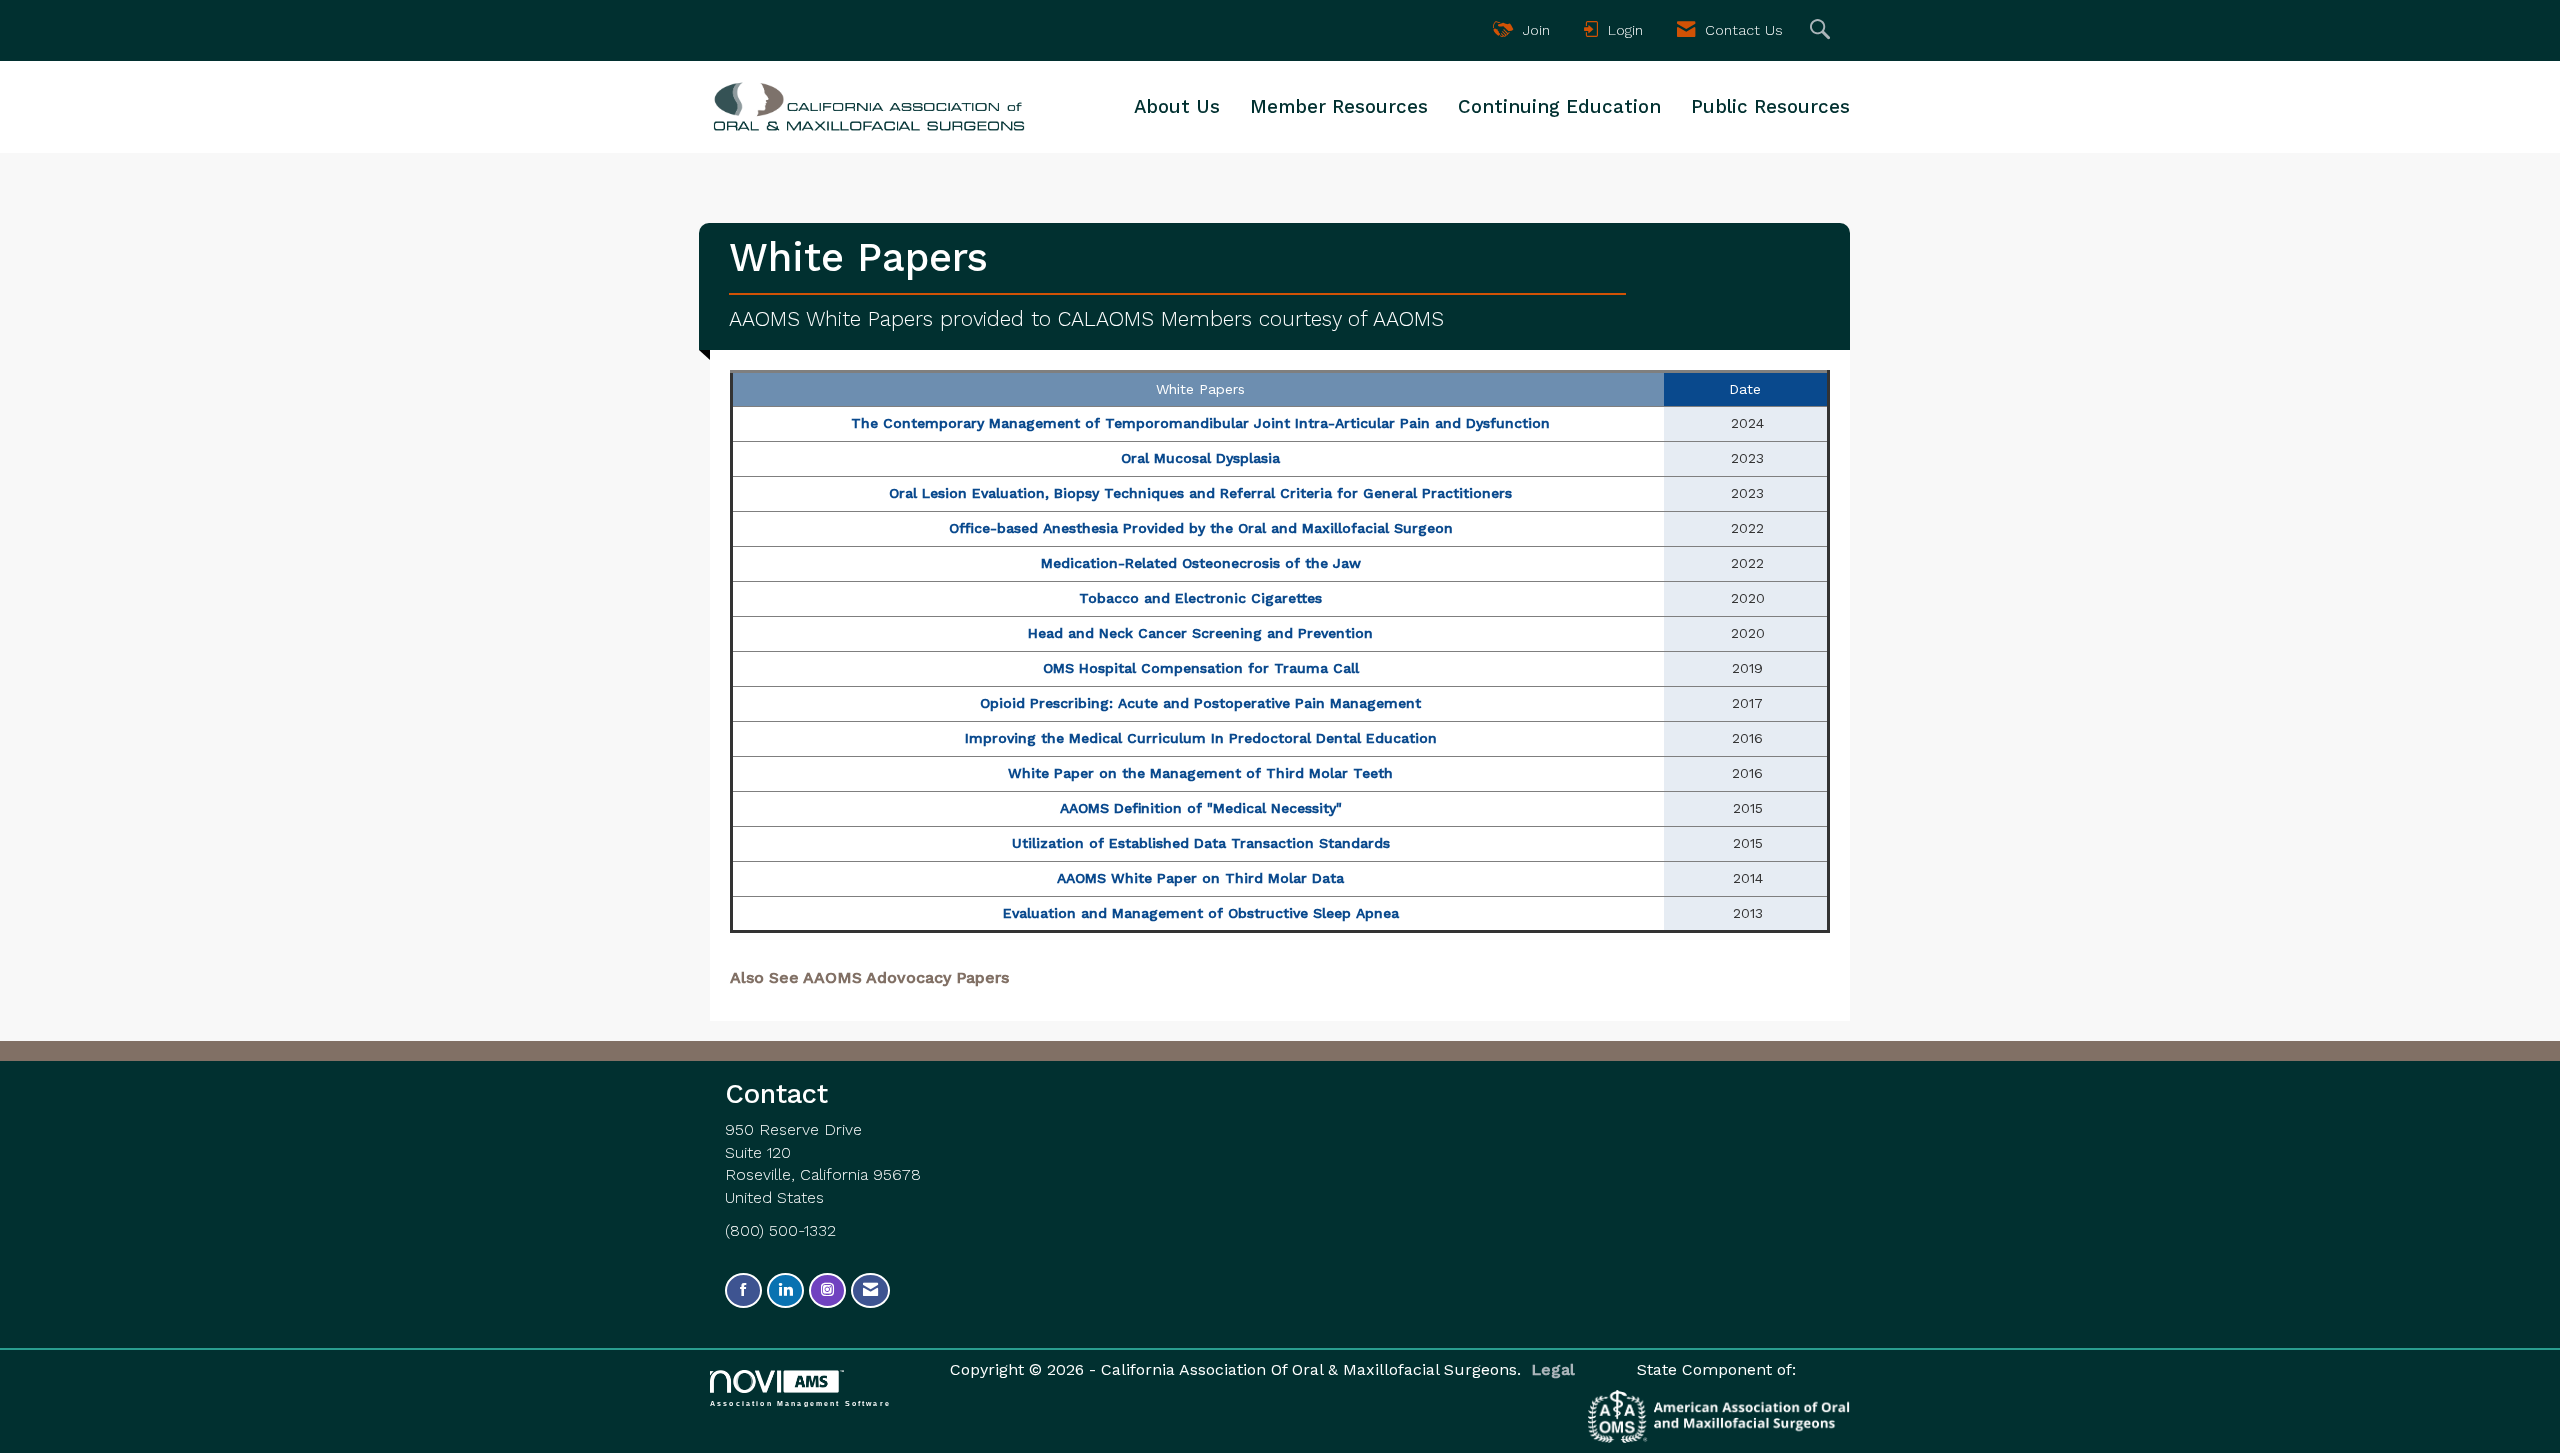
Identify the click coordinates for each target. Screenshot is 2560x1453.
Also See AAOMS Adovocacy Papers (869, 977)
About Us (1177, 107)
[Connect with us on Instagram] (827, 1290)
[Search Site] (1822, 30)
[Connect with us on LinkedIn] (785, 1290)
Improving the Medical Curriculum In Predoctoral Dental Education (1201, 738)
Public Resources (1770, 107)
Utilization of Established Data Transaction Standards (1201, 843)
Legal (1553, 1369)
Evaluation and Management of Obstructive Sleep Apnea (1201, 913)
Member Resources (1339, 107)
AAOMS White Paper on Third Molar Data (1200, 878)
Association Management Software (800, 1403)
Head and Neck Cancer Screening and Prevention (1200, 633)
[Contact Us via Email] (870, 1290)
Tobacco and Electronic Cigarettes (1200, 598)
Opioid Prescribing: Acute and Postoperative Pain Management (1200, 703)
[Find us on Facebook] (743, 1290)
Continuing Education (1559, 107)
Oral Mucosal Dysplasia (1200, 458)
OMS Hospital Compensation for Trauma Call (1201, 668)
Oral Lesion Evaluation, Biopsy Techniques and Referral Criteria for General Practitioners (1200, 493)
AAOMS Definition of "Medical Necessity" (1201, 808)
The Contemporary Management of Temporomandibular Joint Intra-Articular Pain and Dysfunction (1200, 423)
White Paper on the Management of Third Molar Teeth (1200, 773)
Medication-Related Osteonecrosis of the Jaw (1201, 563)
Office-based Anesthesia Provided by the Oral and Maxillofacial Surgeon (1201, 528)
